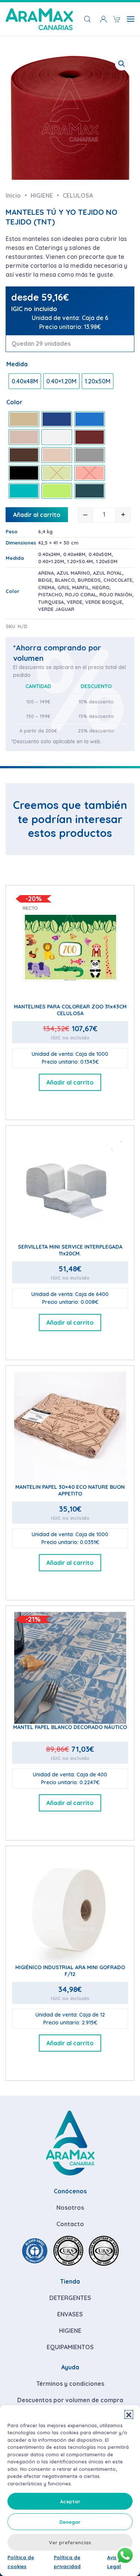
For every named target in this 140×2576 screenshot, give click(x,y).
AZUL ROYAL (108, 573)
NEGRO (101, 587)
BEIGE (45, 580)
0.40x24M (49, 554)
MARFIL (81, 587)
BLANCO (65, 580)
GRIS (63, 587)
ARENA (46, 573)
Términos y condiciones (70, 2384)
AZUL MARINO (73, 573)
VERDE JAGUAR (56, 609)
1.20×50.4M (80, 561)
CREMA (46, 587)
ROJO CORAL (81, 594)
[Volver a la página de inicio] (39, 19)
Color (14, 402)
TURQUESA (51, 602)
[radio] (25, 381)
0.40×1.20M (51, 561)
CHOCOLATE (118, 580)
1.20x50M (107, 561)
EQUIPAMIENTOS (70, 2347)
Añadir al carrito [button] (70, 1082)
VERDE (74, 602)
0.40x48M (74, 554)
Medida (17, 364)
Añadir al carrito (37, 515)
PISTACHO (50, 594)
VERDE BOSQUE (104, 602)
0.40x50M (100, 554)
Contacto (70, 2224)
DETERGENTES (70, 2298)
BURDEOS (89, 580)
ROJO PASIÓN (116, 594)
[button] (129, 2415)
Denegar (70, 2522)
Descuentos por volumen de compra (70, 2400)
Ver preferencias (70, 2542)
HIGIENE (70, 2331)
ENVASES (70, 2314)
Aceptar (70, 2501)
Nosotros (70, 2208)
